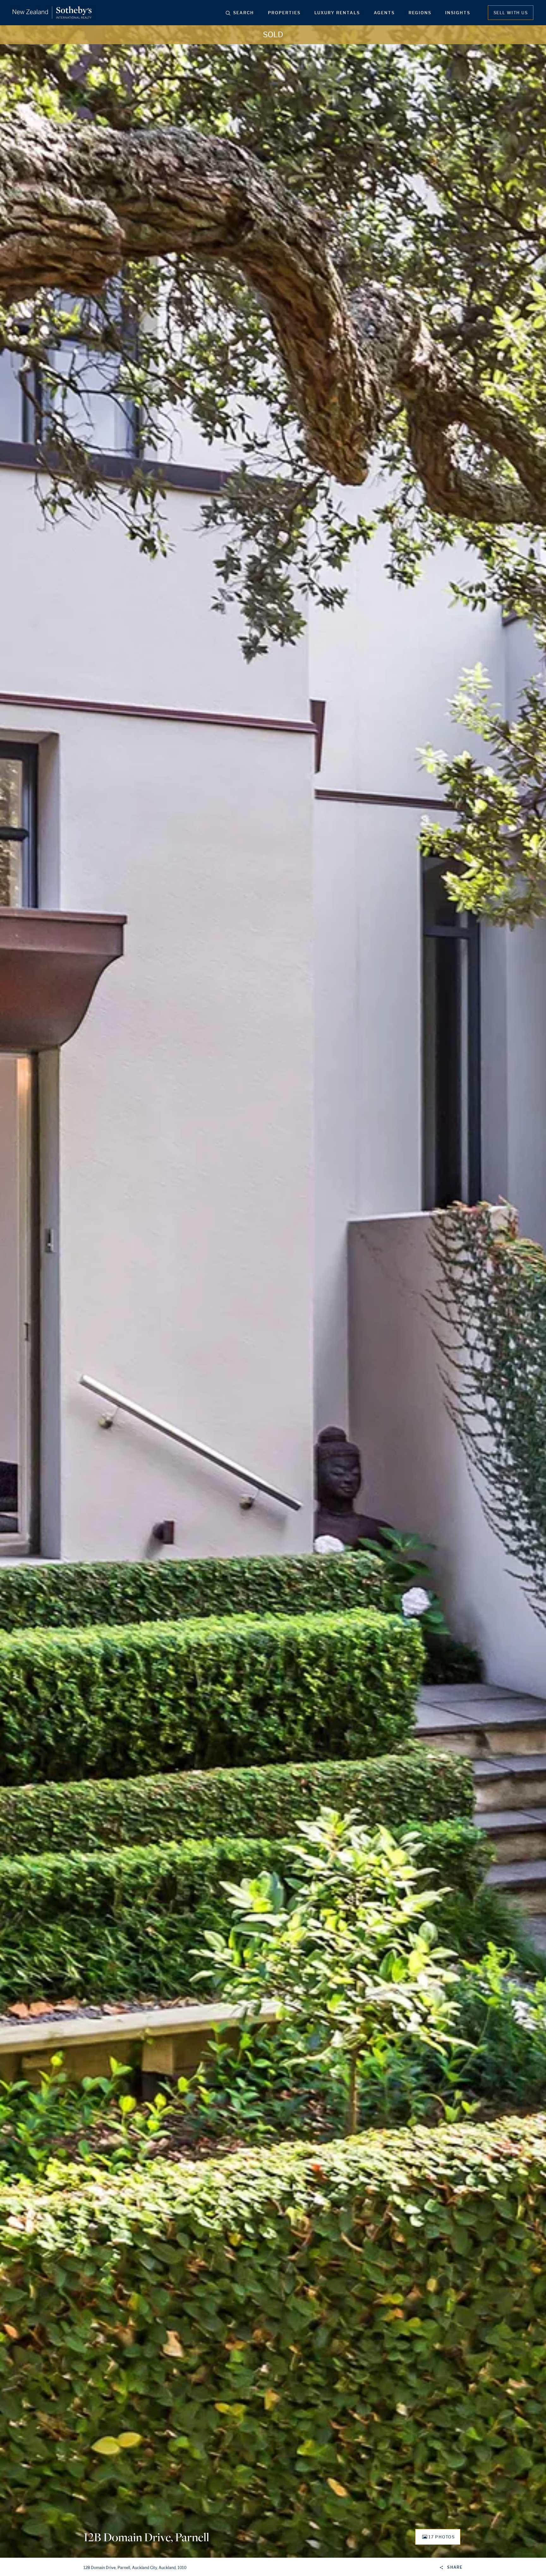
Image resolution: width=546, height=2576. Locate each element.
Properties (284, 13)
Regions (420, 13)
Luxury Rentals (337, 13)
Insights (458, 13)
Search (244, 13)
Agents (384, 13)
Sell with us (511, 13)
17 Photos (442, 2537)
